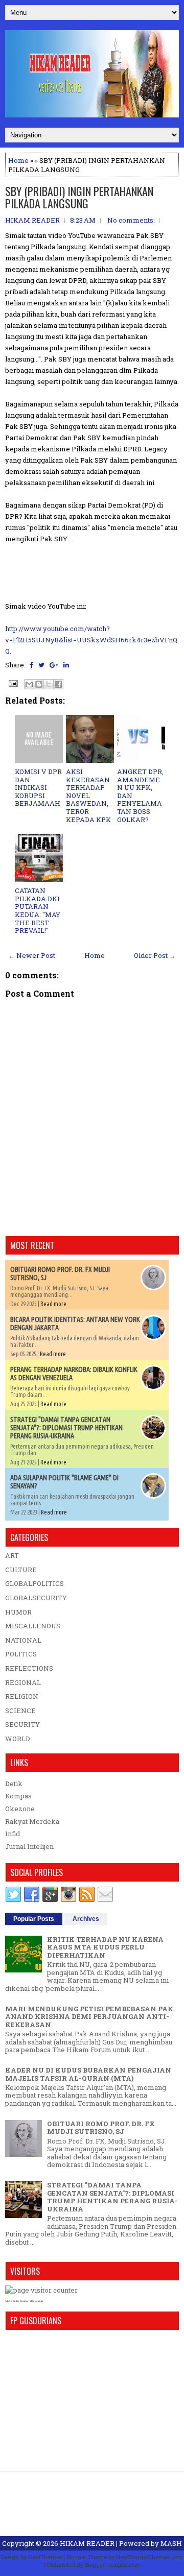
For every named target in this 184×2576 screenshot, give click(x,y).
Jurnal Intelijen (29, 1846)
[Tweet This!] (41, 665)
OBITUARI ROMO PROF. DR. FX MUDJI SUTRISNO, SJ (101, 2128)
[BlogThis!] (39, 684)
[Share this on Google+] (54, 665)
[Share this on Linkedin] (66, 665)
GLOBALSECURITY (36, 1598)
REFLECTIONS (29, 1668)
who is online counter (17, 2301)
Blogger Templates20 (113, 2565)
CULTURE (21, 1570)
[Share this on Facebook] (31, 665)
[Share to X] (49, 684)
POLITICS (21, 1654)
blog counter (37, 2301)
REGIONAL (23, 1682)
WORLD (18, 1739)
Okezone (20, 1809)
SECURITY (22, 1724)
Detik (14, 1784)
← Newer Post (32, 955)
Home (18, 160)
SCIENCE (20, 1711)
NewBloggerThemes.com (149, 2557)
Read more (53, 1304)
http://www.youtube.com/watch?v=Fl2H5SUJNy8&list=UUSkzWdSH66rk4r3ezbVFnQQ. (91, 640)
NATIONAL (23, 1640)
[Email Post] (12, 683)
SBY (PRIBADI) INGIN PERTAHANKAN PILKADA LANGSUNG (79, 197)
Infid (13, 1834)
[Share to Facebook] (58, 684)
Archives (86, 1919)
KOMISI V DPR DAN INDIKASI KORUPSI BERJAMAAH (38, 787)
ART (12, 1555)
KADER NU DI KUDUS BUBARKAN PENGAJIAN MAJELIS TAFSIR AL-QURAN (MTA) (88, 2074)
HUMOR (18, 1612)
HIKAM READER (87, 2543)
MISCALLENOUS (33, 1626)
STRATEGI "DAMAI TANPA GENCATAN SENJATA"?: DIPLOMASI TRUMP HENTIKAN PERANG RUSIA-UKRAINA (66, 1428)
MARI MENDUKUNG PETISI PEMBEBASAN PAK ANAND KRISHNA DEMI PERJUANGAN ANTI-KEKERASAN (89, 2017)
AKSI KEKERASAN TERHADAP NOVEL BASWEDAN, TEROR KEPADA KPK (88, 796)
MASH (171, 2543)
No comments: (131, 220)
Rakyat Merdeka (32, 1821)
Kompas (18, 1796)
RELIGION (22, 1696)
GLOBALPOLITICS (34, 1583)
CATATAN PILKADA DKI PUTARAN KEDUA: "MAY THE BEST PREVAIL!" (38, 910)
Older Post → (155, 955)
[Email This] (29, 684)
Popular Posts (34, 1919)
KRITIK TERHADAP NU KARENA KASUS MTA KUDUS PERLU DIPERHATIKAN (105, 1947)
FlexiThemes (45, 2557)
